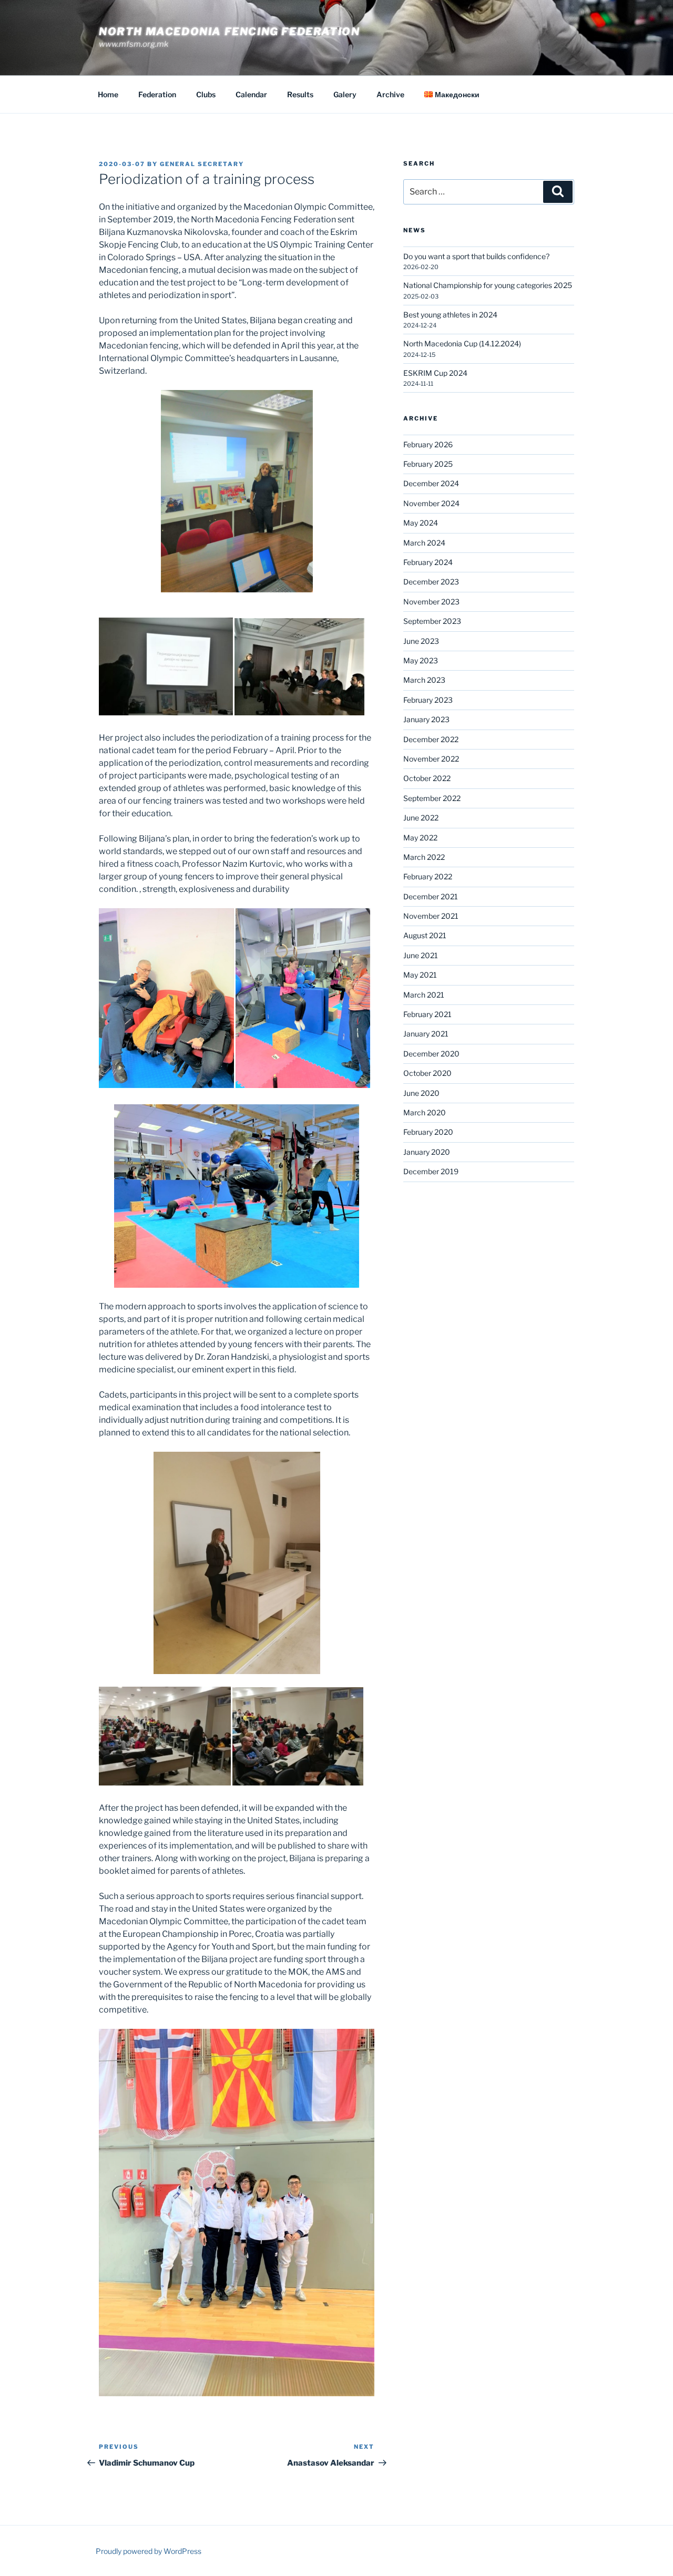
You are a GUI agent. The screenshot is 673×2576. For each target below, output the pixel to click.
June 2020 (421, 1093)
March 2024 (424, 543)
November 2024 (431, 503)
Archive (390, 94)
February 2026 (428, 444)
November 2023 (431, 602)
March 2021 (424, 995)
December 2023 (431, 582)
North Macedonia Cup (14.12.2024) (462, 343)
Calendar (251, 94)
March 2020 (425, 1112)
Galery (345, 94)
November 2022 (431, 759)
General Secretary (202, 164)
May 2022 (420, 838)
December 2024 (431, 483)
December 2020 (431, 1054)
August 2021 (425, 935)
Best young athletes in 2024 (450, 315)
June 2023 (421, 641)
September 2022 (432, 798)
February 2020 (428, 1132)
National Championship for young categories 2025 (488, 285)
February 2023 (428, 700)
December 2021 (431, 896)
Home (108, 94)
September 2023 (432, 621)
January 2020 (427, 1152)
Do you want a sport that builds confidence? (476, 256)
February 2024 (428, 562)
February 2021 (427, 1014)
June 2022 (421, 818)
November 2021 (431, 916)
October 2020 (427, 1073)
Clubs (206, 94)
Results (300, 94)
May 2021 (420, 975)
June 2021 (421, 955)
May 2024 (421, 523)
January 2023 (426, 719)
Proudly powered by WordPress (149, 2551)
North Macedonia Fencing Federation (229, 32)
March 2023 (424, 680)
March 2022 (424, 857)
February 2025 (428, 464)
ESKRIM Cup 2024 (435, 373)
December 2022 (431, 739)
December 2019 (431, 1171)
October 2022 (427, 778)
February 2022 (428, 876)
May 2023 (421, 660)
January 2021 (426, 1034)
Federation (157, 94)
